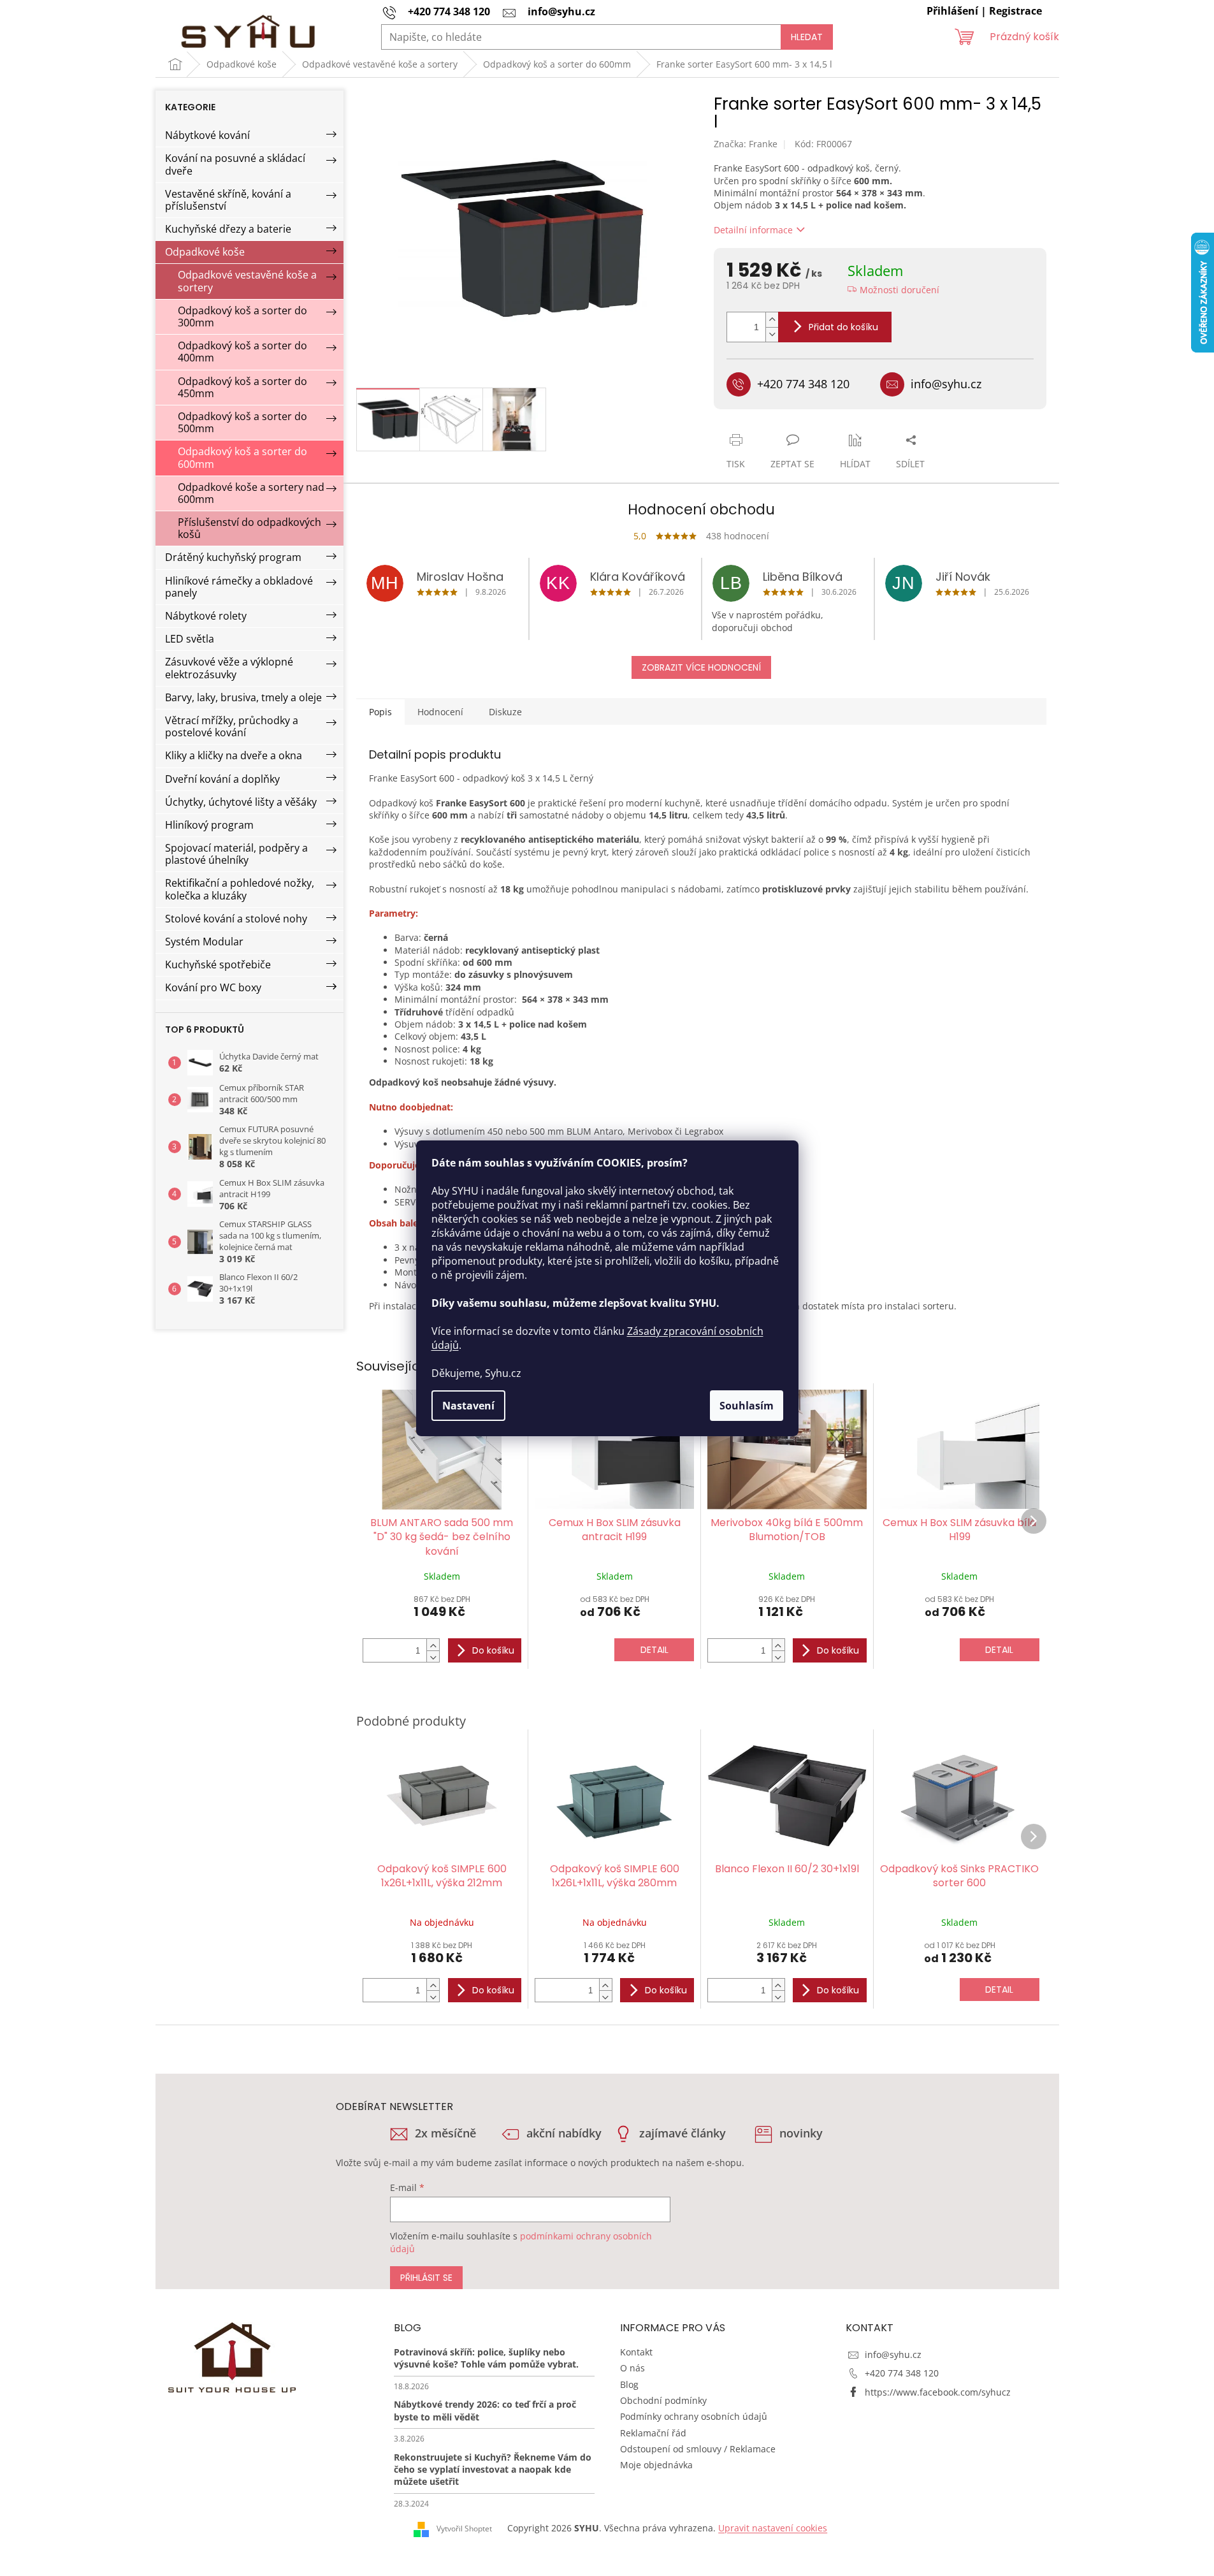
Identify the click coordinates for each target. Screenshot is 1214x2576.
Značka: (746, 144)
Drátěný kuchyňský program (233, 557)
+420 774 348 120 (902, 2373)
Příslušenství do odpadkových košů (249, 528)
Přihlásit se (426, 2278)
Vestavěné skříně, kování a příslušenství (228, 200)
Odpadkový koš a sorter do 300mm (242, 317)
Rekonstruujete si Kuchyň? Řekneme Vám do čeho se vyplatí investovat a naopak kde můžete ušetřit (493, 2470)
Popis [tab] (380, 712)
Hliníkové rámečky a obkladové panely (239, 587)
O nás (632, 2368)
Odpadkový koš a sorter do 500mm (242, 422)
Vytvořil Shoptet (464, 2529)
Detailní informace (753, 230)
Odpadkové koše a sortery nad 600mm (251, 493)
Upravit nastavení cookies (773, 2528)
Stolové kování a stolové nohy (236, 919)
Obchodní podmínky (663, 2400)
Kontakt (636, 2352)
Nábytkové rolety (206, 616)
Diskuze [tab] (505, 712)
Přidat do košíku (843, 327)
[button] (433, 1645)
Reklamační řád (653, 2433)
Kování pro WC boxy (213, 987)
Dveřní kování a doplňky (222, 779)
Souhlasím (747, 1406)
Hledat (807, 37)
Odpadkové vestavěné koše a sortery (247, 281)
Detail (654, 1650)
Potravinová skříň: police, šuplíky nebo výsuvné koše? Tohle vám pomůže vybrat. (486, 2358)
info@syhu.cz (893, 2354)
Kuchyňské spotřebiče (218, 964)
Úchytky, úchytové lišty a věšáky (241, 802)
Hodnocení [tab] (440, 712)
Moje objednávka (656, 2465)
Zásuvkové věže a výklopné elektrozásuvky (229, 668)
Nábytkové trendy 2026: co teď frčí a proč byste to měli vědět (485, 2410)
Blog (629, 2384)
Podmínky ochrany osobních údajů (694, 2416)
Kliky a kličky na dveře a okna (234, 755)
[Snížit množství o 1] (772, 334)
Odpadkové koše (205, 252)
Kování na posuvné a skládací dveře (235, 164)
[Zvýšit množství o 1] (772, 320)
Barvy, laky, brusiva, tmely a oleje (243, 697)
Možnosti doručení (900, 290)
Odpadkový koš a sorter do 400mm (242, 352)
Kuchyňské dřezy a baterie (228, 229)
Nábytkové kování (207, 135)
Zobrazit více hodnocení (701, 667)
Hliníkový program (209, 825)
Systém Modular (204, 942)
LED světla (190, 639)
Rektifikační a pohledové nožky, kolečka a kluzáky (240, 889)
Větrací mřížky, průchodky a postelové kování (232, 726)
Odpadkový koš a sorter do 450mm (242, 387)
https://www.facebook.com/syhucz (938, 2392)
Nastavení (468, 1406)
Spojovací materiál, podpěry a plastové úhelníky (236, 854)
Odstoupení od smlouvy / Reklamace (698, 2449)
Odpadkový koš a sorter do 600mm (242, 457)
